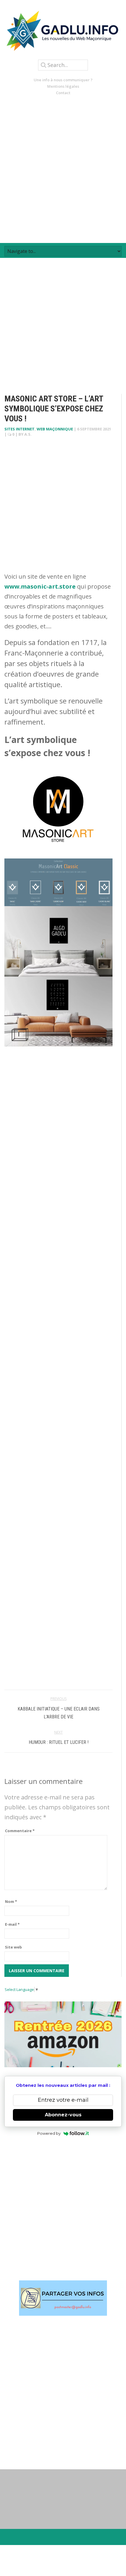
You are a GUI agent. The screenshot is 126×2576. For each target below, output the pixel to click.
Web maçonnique (55, 429)
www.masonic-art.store (40, 586)
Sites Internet (19, 429)
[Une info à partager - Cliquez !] (63, 2298)
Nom (11, 1901)
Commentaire (20, 1831)
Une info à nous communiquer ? (63, 80)
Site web (13, 1947)
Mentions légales (63, 86)
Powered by (49, 2133)
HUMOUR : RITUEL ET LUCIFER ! (59, 1742)
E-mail (12, 1924)
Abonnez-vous (63, 2115)
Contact (63, 93)
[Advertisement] (63, 169)
